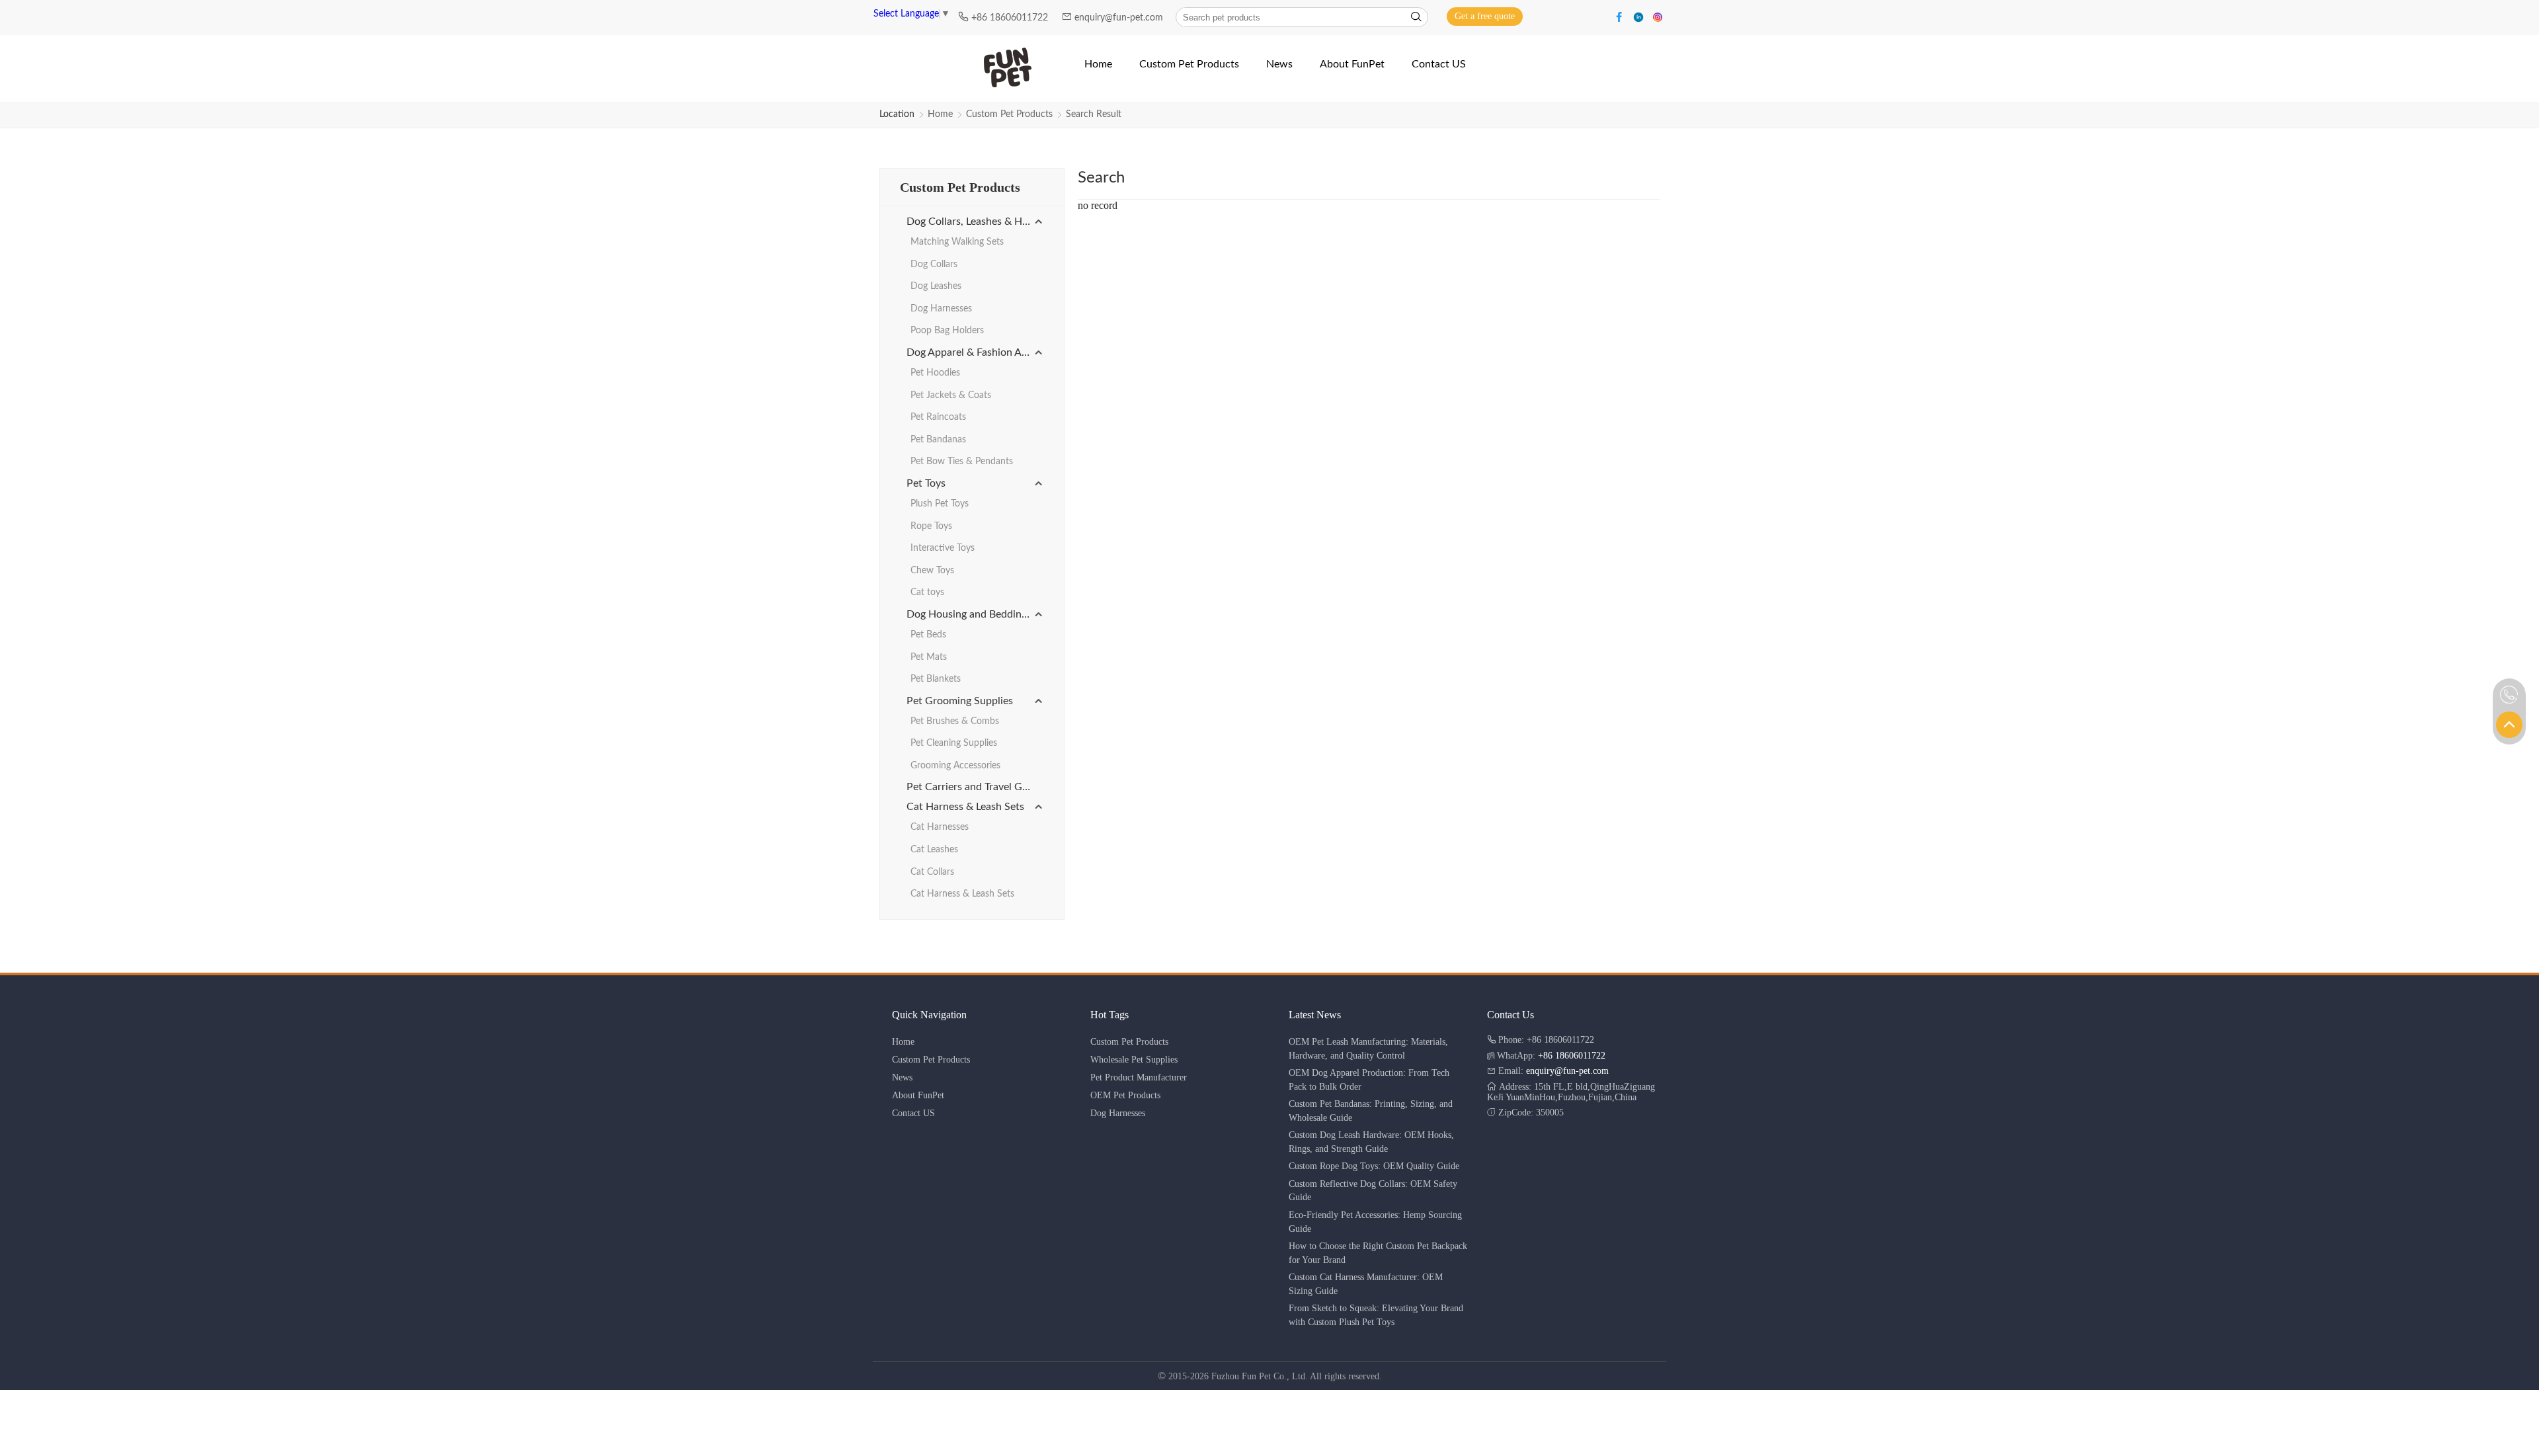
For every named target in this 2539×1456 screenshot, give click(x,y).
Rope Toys (931, 526)
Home (940, 114)
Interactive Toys (943, 548)
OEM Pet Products (1125, 1095)
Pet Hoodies (935, 373)
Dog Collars (934, 264)
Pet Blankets (936, 679)
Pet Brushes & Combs (955, 721)
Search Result (1094, 114)
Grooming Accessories (955, 766)
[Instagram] (1658, 16)
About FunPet (918, 1095)
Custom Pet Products (1009, 114)
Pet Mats (929, 657)
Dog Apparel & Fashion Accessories (975, 352)
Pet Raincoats (938, 417)
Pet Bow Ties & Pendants (962, 462)
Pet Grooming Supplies (960, 701)
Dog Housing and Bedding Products (975, 614)
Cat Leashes (934, 850)
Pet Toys (926, 483)
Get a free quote (1485, 16)
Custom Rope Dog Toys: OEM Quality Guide (1374, 1166)
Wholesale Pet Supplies (1134, 1060)
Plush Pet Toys (940, 504)
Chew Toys (932, 571)
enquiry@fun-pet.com (1120, 18)
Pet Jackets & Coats (951, 395)
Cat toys (927, 592)
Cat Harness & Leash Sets (965, 807)
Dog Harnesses (941, 309)
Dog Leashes (936, 286)
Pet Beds (928, 635)
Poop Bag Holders (947, 331)
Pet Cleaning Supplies (954, 743)
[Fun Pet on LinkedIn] (1640, 16)
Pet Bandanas (938, 440)
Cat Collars (932, 872)
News (902, 1077)
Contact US (913, 1113)
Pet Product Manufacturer (1139, 1077)
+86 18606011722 (1011, 18)
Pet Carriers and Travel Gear (972, 787)
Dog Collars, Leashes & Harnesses (975, 222)
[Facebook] (1621, 16)
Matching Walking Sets (957, 242)
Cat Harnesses (940, 827)
